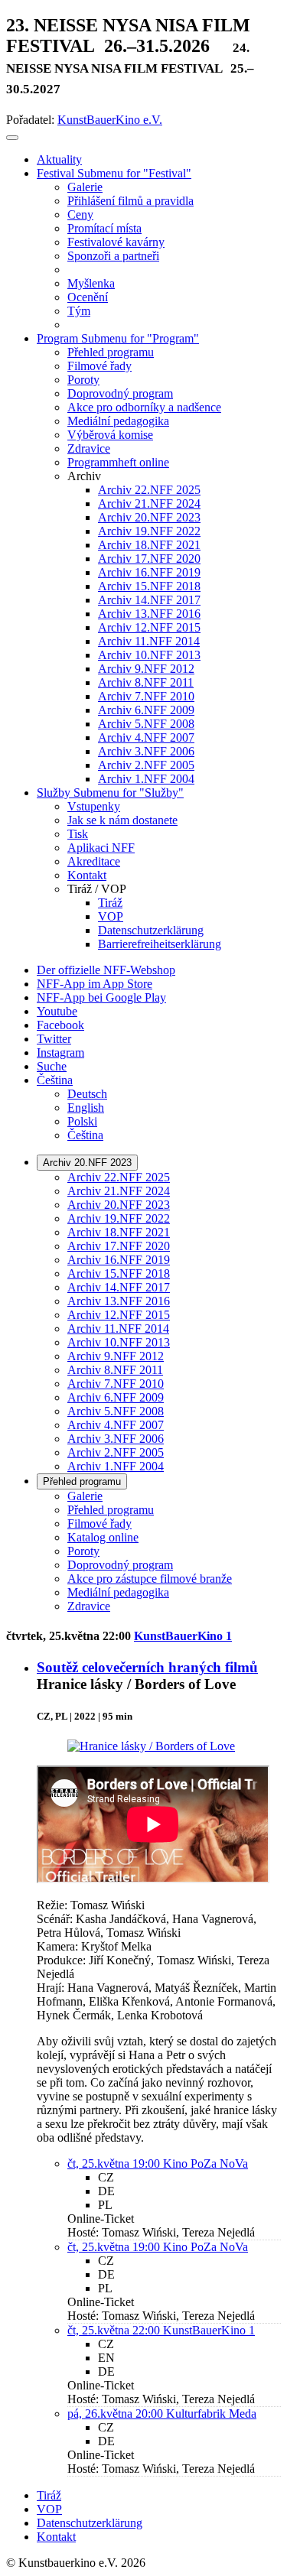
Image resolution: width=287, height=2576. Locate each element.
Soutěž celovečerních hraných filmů (147, 1667)
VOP (49, 2509)
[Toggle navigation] (12, 138)
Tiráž (49, 2495)
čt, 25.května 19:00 (115, 2163)
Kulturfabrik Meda (211, 2414)
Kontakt (56, 2537)
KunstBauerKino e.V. (110, 120)
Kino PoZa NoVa (205, 2163)
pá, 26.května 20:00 (117, 2414)
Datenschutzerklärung (90, 2523)
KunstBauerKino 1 (183, 1636)
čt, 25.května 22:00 (115, 2330)
